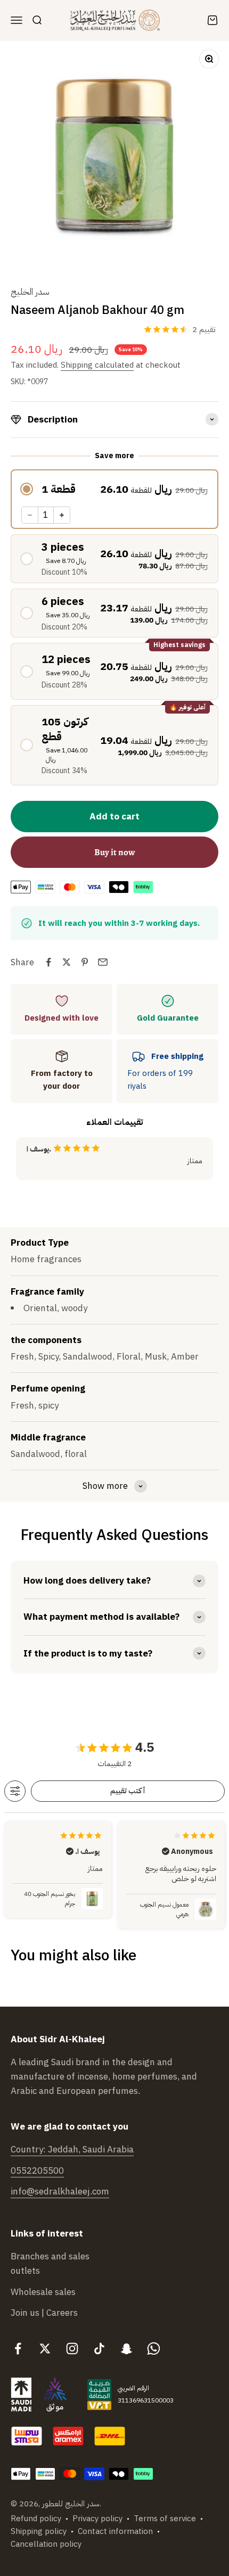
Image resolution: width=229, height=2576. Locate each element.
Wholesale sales (43, 2292)
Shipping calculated (97, 365)
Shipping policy (39, 2531)
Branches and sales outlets (50, 2264)
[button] (114, 489)
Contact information (115, 2531)
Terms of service (165, 2519)
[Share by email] (103, 962)
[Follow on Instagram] (72, 2349)
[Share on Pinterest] (85, 962)
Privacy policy (97, 2519)
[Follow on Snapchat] (126, 2349)
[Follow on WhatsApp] (154, 2349)
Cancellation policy (46, 2544)
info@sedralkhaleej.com (60, 2192)
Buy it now (115, 852)
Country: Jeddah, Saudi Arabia (72, 2150)
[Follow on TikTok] (99, 2349)
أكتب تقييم (128, 1791)
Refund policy (36, 2519)
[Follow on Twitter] (45, 2349)
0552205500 (37, 2171)
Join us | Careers (44, 2313)
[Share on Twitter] (67, 962)
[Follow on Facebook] (18, 2349)
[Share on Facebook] (48, 962)
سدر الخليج (30, 292)
